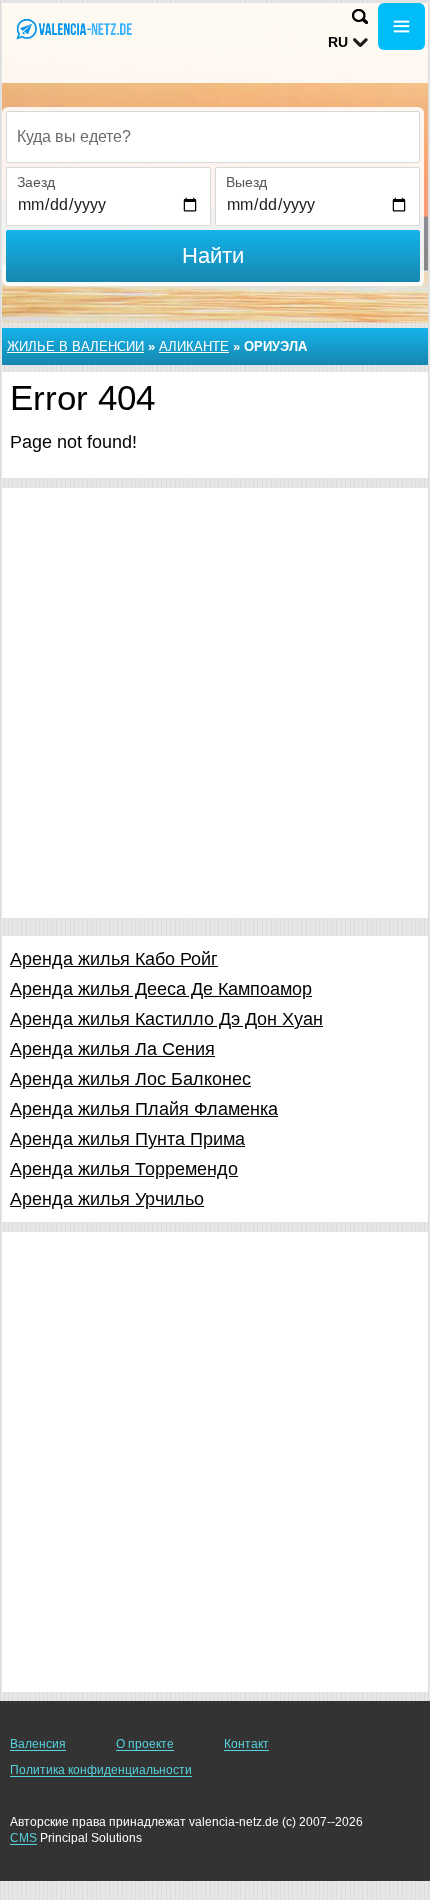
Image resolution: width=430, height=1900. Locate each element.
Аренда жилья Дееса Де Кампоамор (161, 989)
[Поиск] (360, 16)
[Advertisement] (215, 703)
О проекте (145, 1744)
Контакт (246, 1744)
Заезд (36, 182)
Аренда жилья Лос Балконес (130, 1079)
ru (338, 42)
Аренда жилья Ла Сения (112, 1049)
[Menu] (401, 26)
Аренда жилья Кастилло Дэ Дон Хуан (166, 1019)
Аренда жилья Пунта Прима (127, 1139)
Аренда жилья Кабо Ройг (114, 959)
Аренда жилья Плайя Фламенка (144, 1109)
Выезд (246, 182)
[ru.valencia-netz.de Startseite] (75, 28)
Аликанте (194, 346)
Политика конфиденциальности (101, 1770)
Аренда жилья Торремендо (124, 1169)
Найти (213, 255)
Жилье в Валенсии (75, 346)
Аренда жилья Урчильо (107, 1199)
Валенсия (38, 1744)
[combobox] (213, 137)
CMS (23, 1838)
